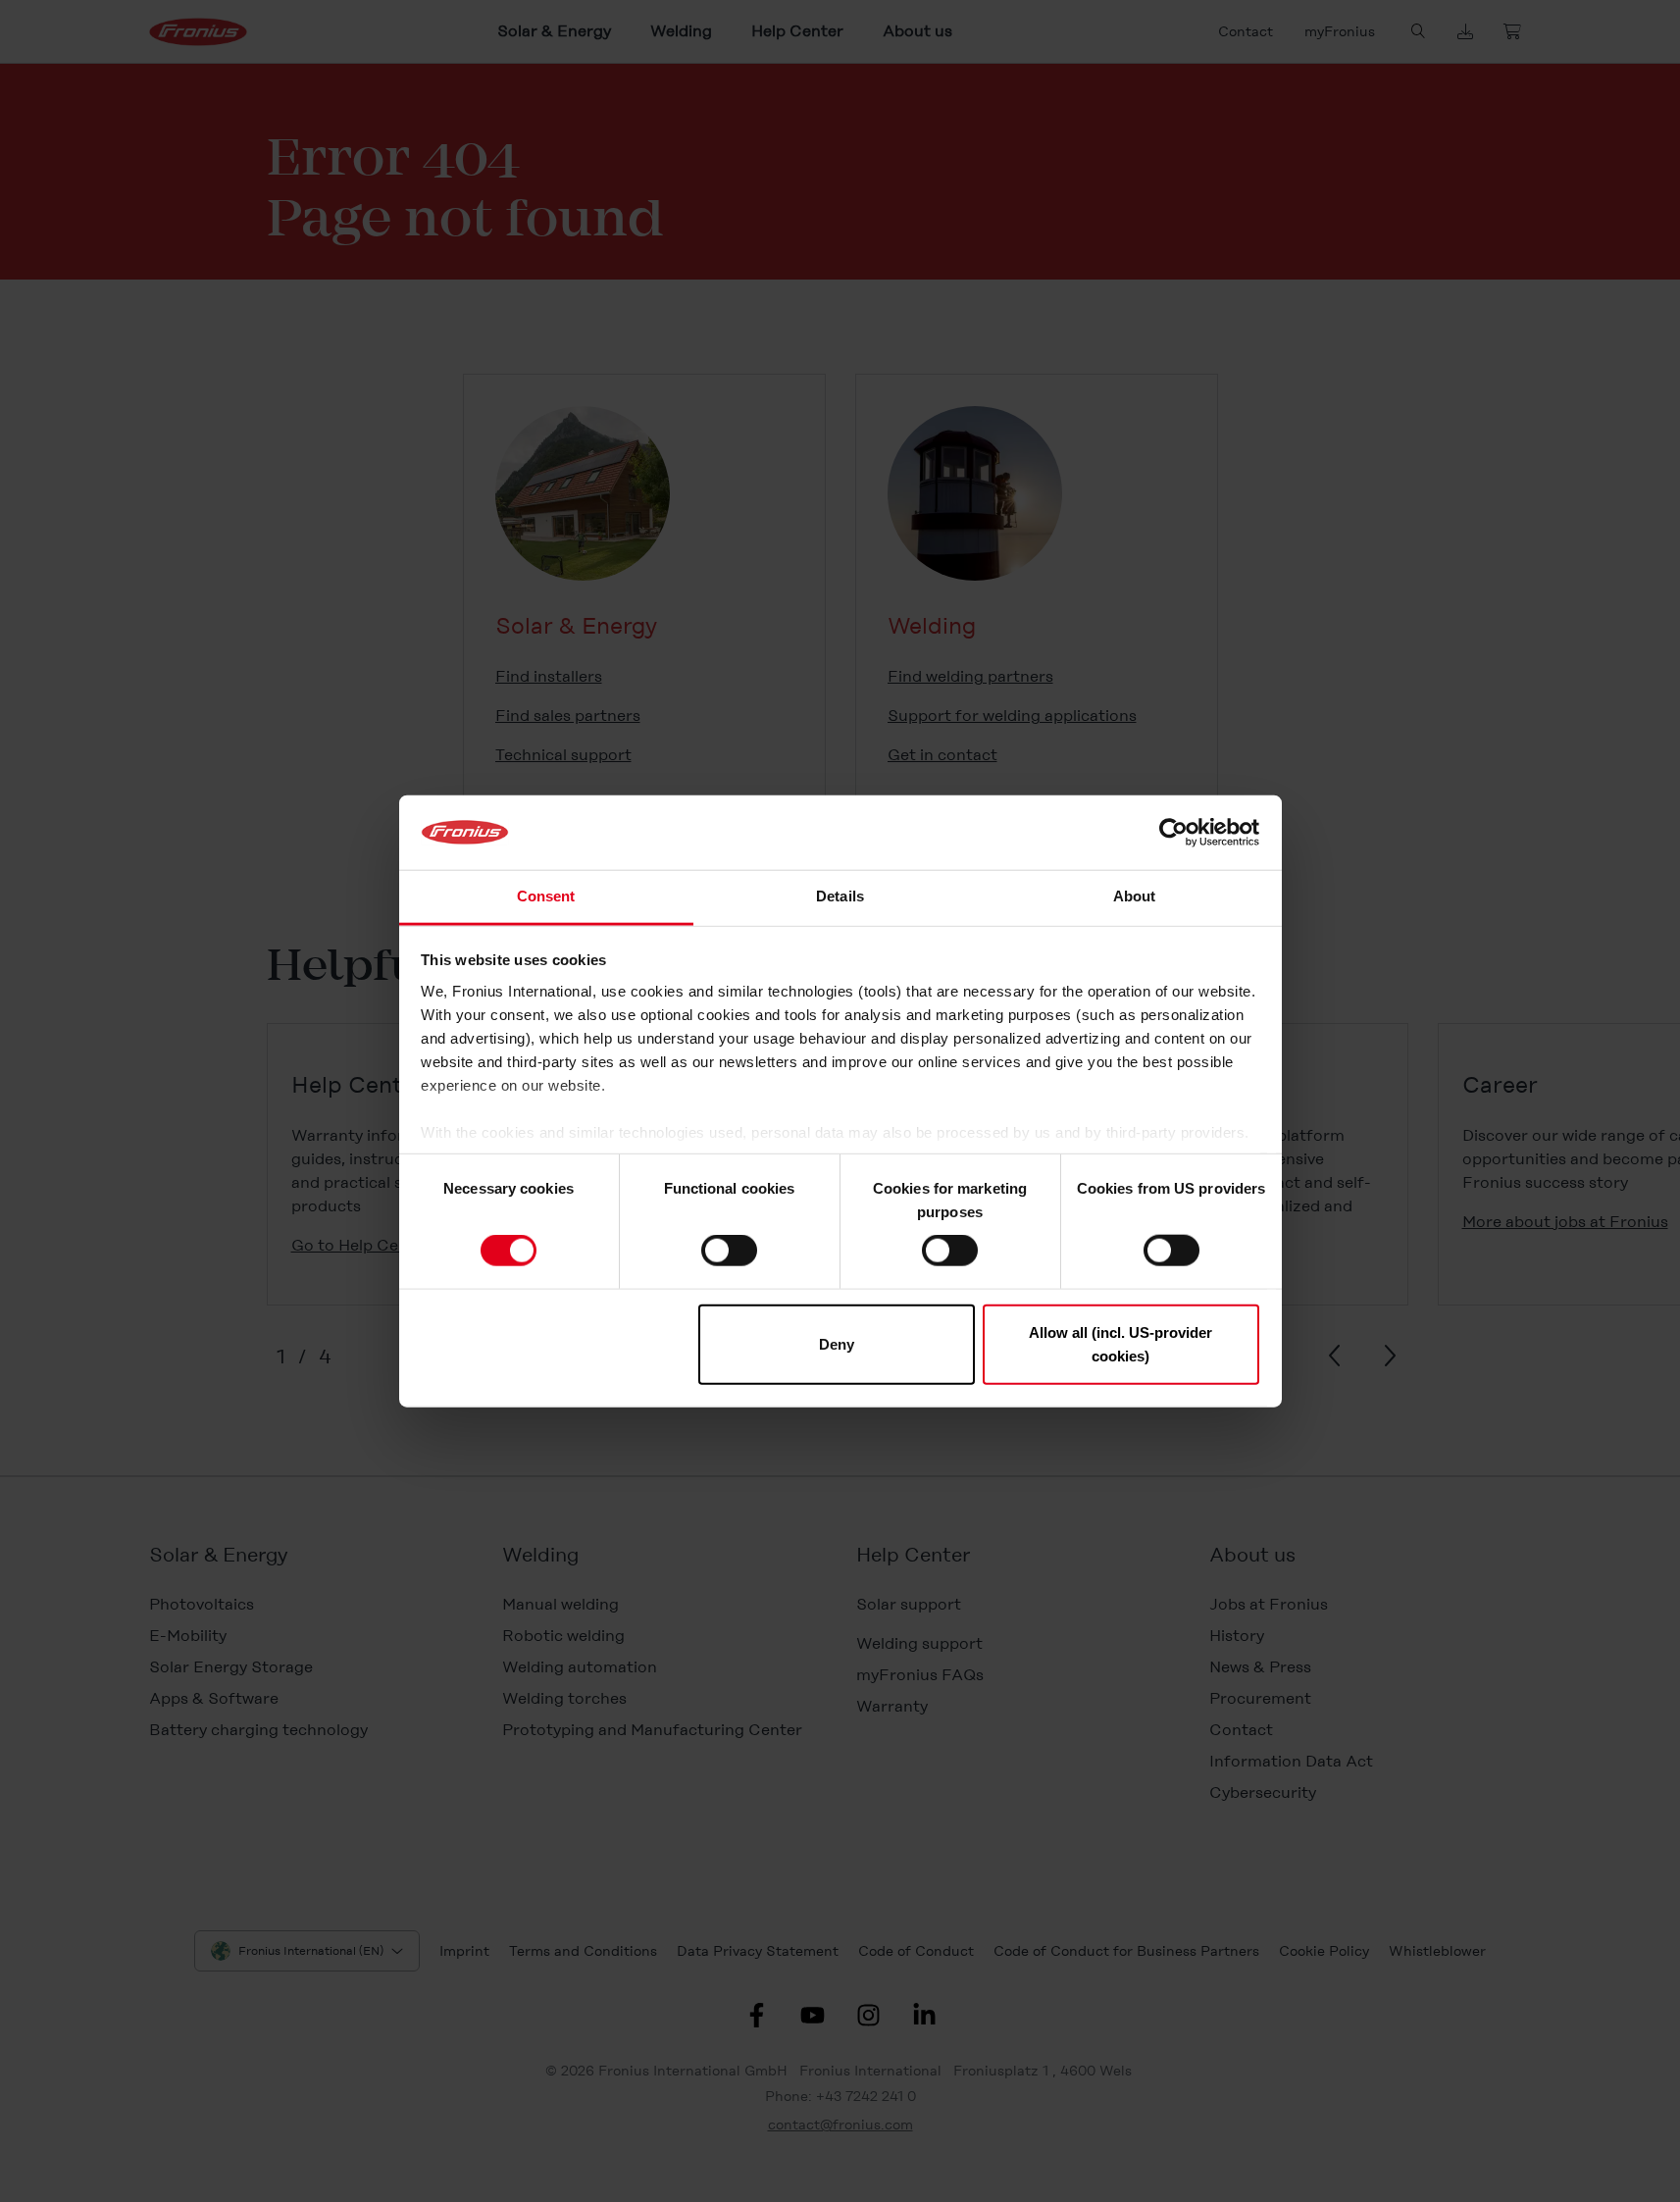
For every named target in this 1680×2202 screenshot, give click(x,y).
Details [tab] (840, 896)
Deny (837, 1343)
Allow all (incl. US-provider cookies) (1120, 1343)
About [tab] (1135, 896)
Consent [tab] (546, 896)
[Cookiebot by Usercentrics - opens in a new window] (1173, 833)
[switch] (729, 1251)
